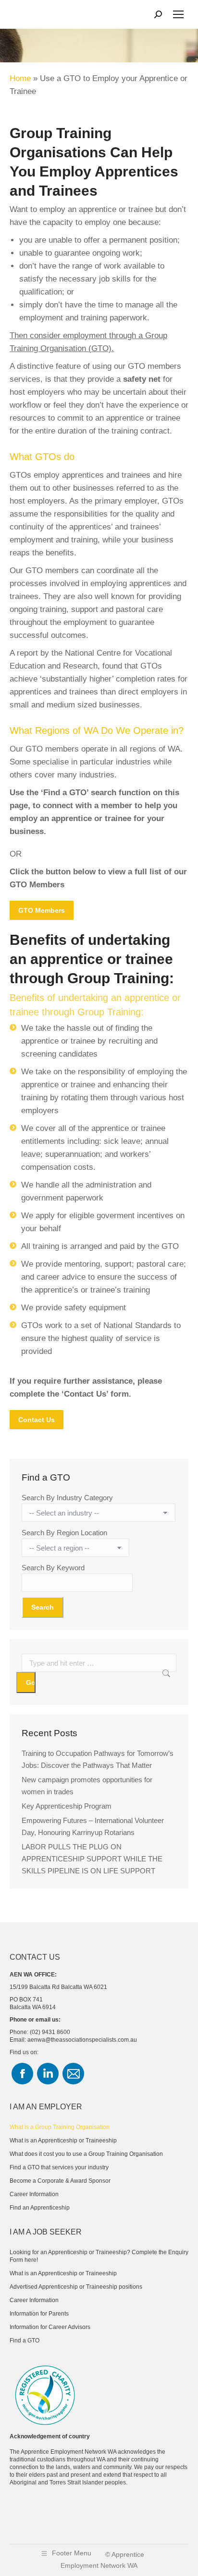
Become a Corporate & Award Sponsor (60, 2181)
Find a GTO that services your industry (59, 2167)
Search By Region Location (64, 1533)
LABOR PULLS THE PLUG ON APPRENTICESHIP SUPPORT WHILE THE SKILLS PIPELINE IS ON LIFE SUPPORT (92, 1859)
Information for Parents (39, 2314)
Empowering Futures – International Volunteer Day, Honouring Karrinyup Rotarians (93, 1826)
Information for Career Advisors (50, 2327)
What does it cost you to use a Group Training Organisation (86, 2154)
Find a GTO (25, 2341)
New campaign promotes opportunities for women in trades (87, 1786)
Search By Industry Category (67, 1498)
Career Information (34, 2194)
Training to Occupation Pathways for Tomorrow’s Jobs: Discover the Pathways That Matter (98, 1759)
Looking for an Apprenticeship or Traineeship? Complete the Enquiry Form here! (99, 2256)
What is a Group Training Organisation (60, 2127)
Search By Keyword (53, 1568)
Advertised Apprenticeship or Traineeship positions (76, 2287)
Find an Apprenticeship (40, 2208)
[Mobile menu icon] (178, 14)
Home (20, 78)
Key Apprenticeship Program (67, 1806)
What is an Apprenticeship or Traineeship (63, 2141)
